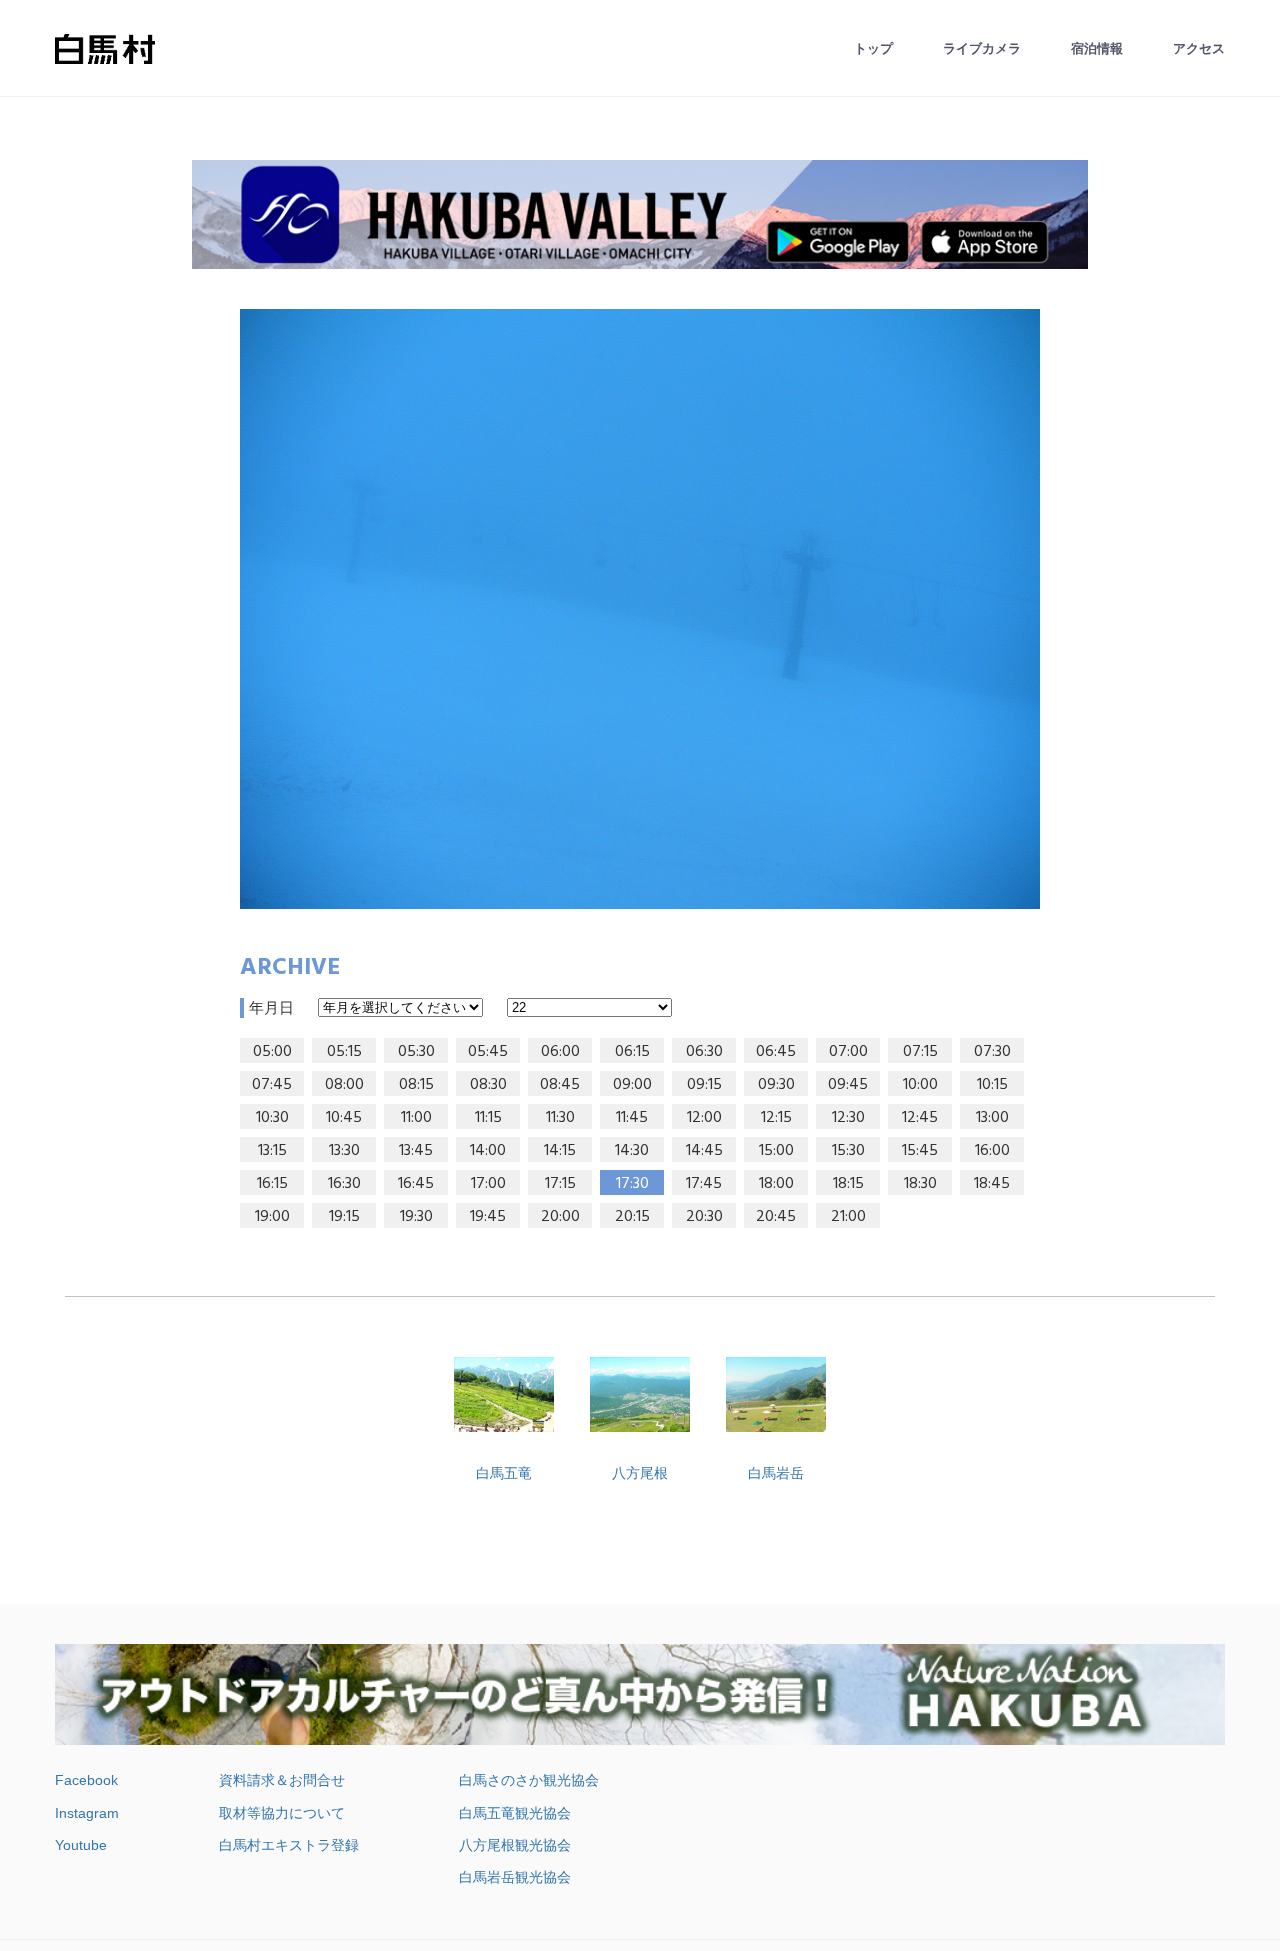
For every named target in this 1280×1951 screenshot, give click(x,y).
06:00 (560, 1052)
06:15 (632, 1052)
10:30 (272, 1118)
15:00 (776, 1151)
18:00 (776, 1184)
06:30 (704, 1052)
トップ (873, 48)
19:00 (272, 1217)
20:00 (560, 1217)
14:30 (632, 1151)
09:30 (776, 1085)
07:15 (920, 1052)
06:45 (776, 1052)
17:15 (560, 1184)
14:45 (704, 1151)
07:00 (848, 1052)
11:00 (416, 1118)
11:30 (560, 1118)
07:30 (992, 1052)
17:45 (704, 1184)
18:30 (920, 1184)
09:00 (632, 1085)
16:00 (992, 1151)
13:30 (344, 1151)
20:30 (704, 1217)
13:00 (992, 1118)
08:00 (344, 1085)
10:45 (344, 1118)
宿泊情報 (1097, 48)
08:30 (488, 1085)
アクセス (1199, 48)
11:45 (632, 1118)
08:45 (560, 1085)
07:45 (272, 1085)
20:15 (632, 1217)
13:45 (416, 1151)
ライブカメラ (982, 48)
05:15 (344, 1052)
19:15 (344, 1217)
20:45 (776, 1217)
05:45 (488, 1052)
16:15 (272, 1184)
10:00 (920, 1085)
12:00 (704, 1118)
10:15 (992, 1085)
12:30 (848, 1118)
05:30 (416, 1052)
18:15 (848, 1184)
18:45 (992, 1184)
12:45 (920, 1118)
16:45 (416, 1184)
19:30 (416, 1217)
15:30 (848, 1151)
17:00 (488, 1184)
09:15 (704, 1085)
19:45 (488, 1217)
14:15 (560, 1151)
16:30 (344, 1184)
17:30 (632, 1184)
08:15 (416, 1085)
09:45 (848, 1085)
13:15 (272, 1151)
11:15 (488, 1118)
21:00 (848, 1217)
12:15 (776, 1118)
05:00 (272, 1052)
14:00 (488, 1151)
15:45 (920, 1151)
